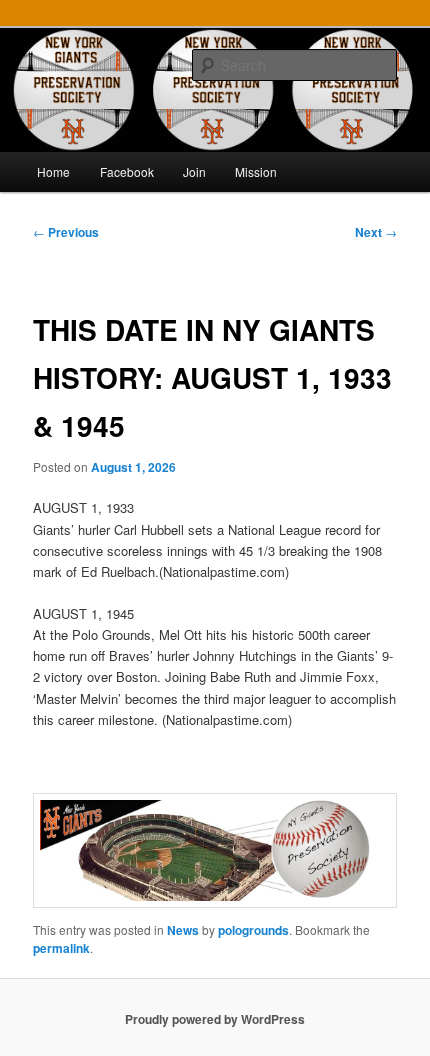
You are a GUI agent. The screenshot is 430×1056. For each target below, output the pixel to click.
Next (376, 232)
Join (194, 171)
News (183, 930)
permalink (61, 948)
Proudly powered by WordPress (215, 1019)
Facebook (127, 171)
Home (53, 171)
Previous (66, 232)
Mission (256, 171)
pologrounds (253, 930)
